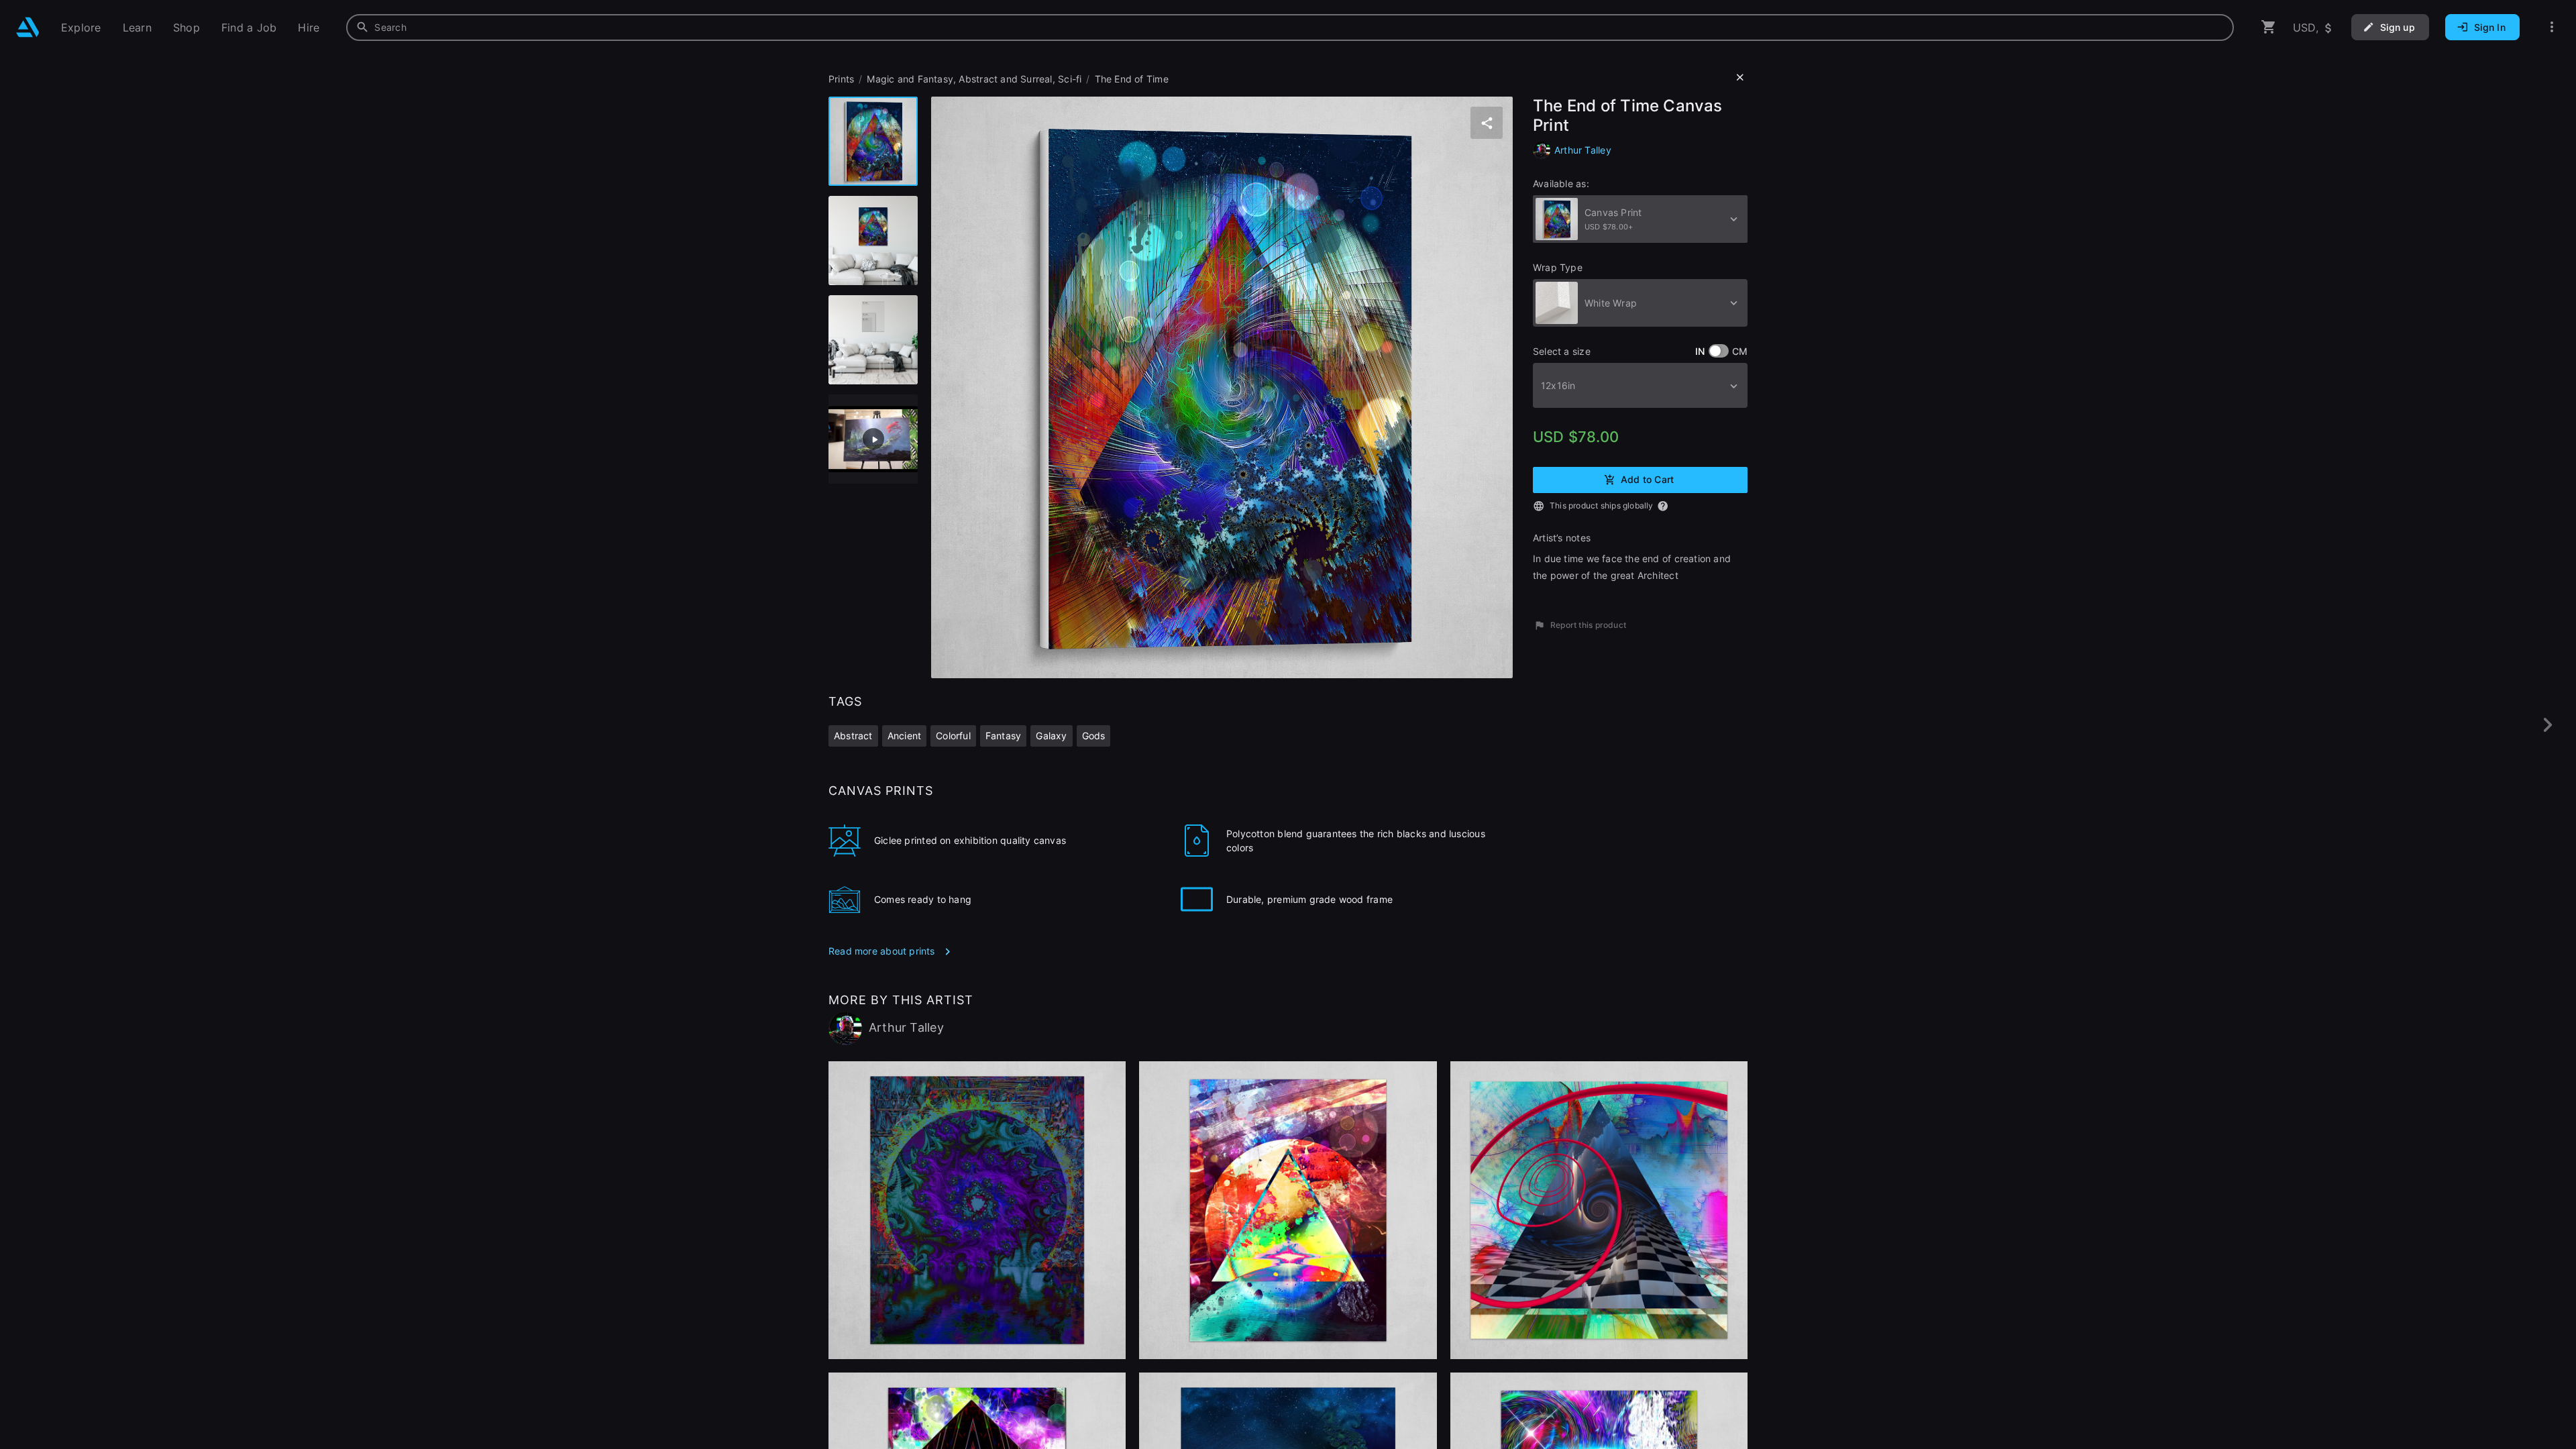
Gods (1094, 736)
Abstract (853, 736)
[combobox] (1290, 28)
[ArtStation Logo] (28, 27)
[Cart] (2269, 27)
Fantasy (1003, 736)
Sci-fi (1070, 79)
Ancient (904, 736)
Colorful (953, 736)
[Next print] (2547, 725)
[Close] (1740, 78)
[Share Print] (1487, 123)
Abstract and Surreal (1005, 79)
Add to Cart (1647, 479)
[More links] (2552, 27)
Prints (841, 79)
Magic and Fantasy (910, 79)
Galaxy (1051, 736)
